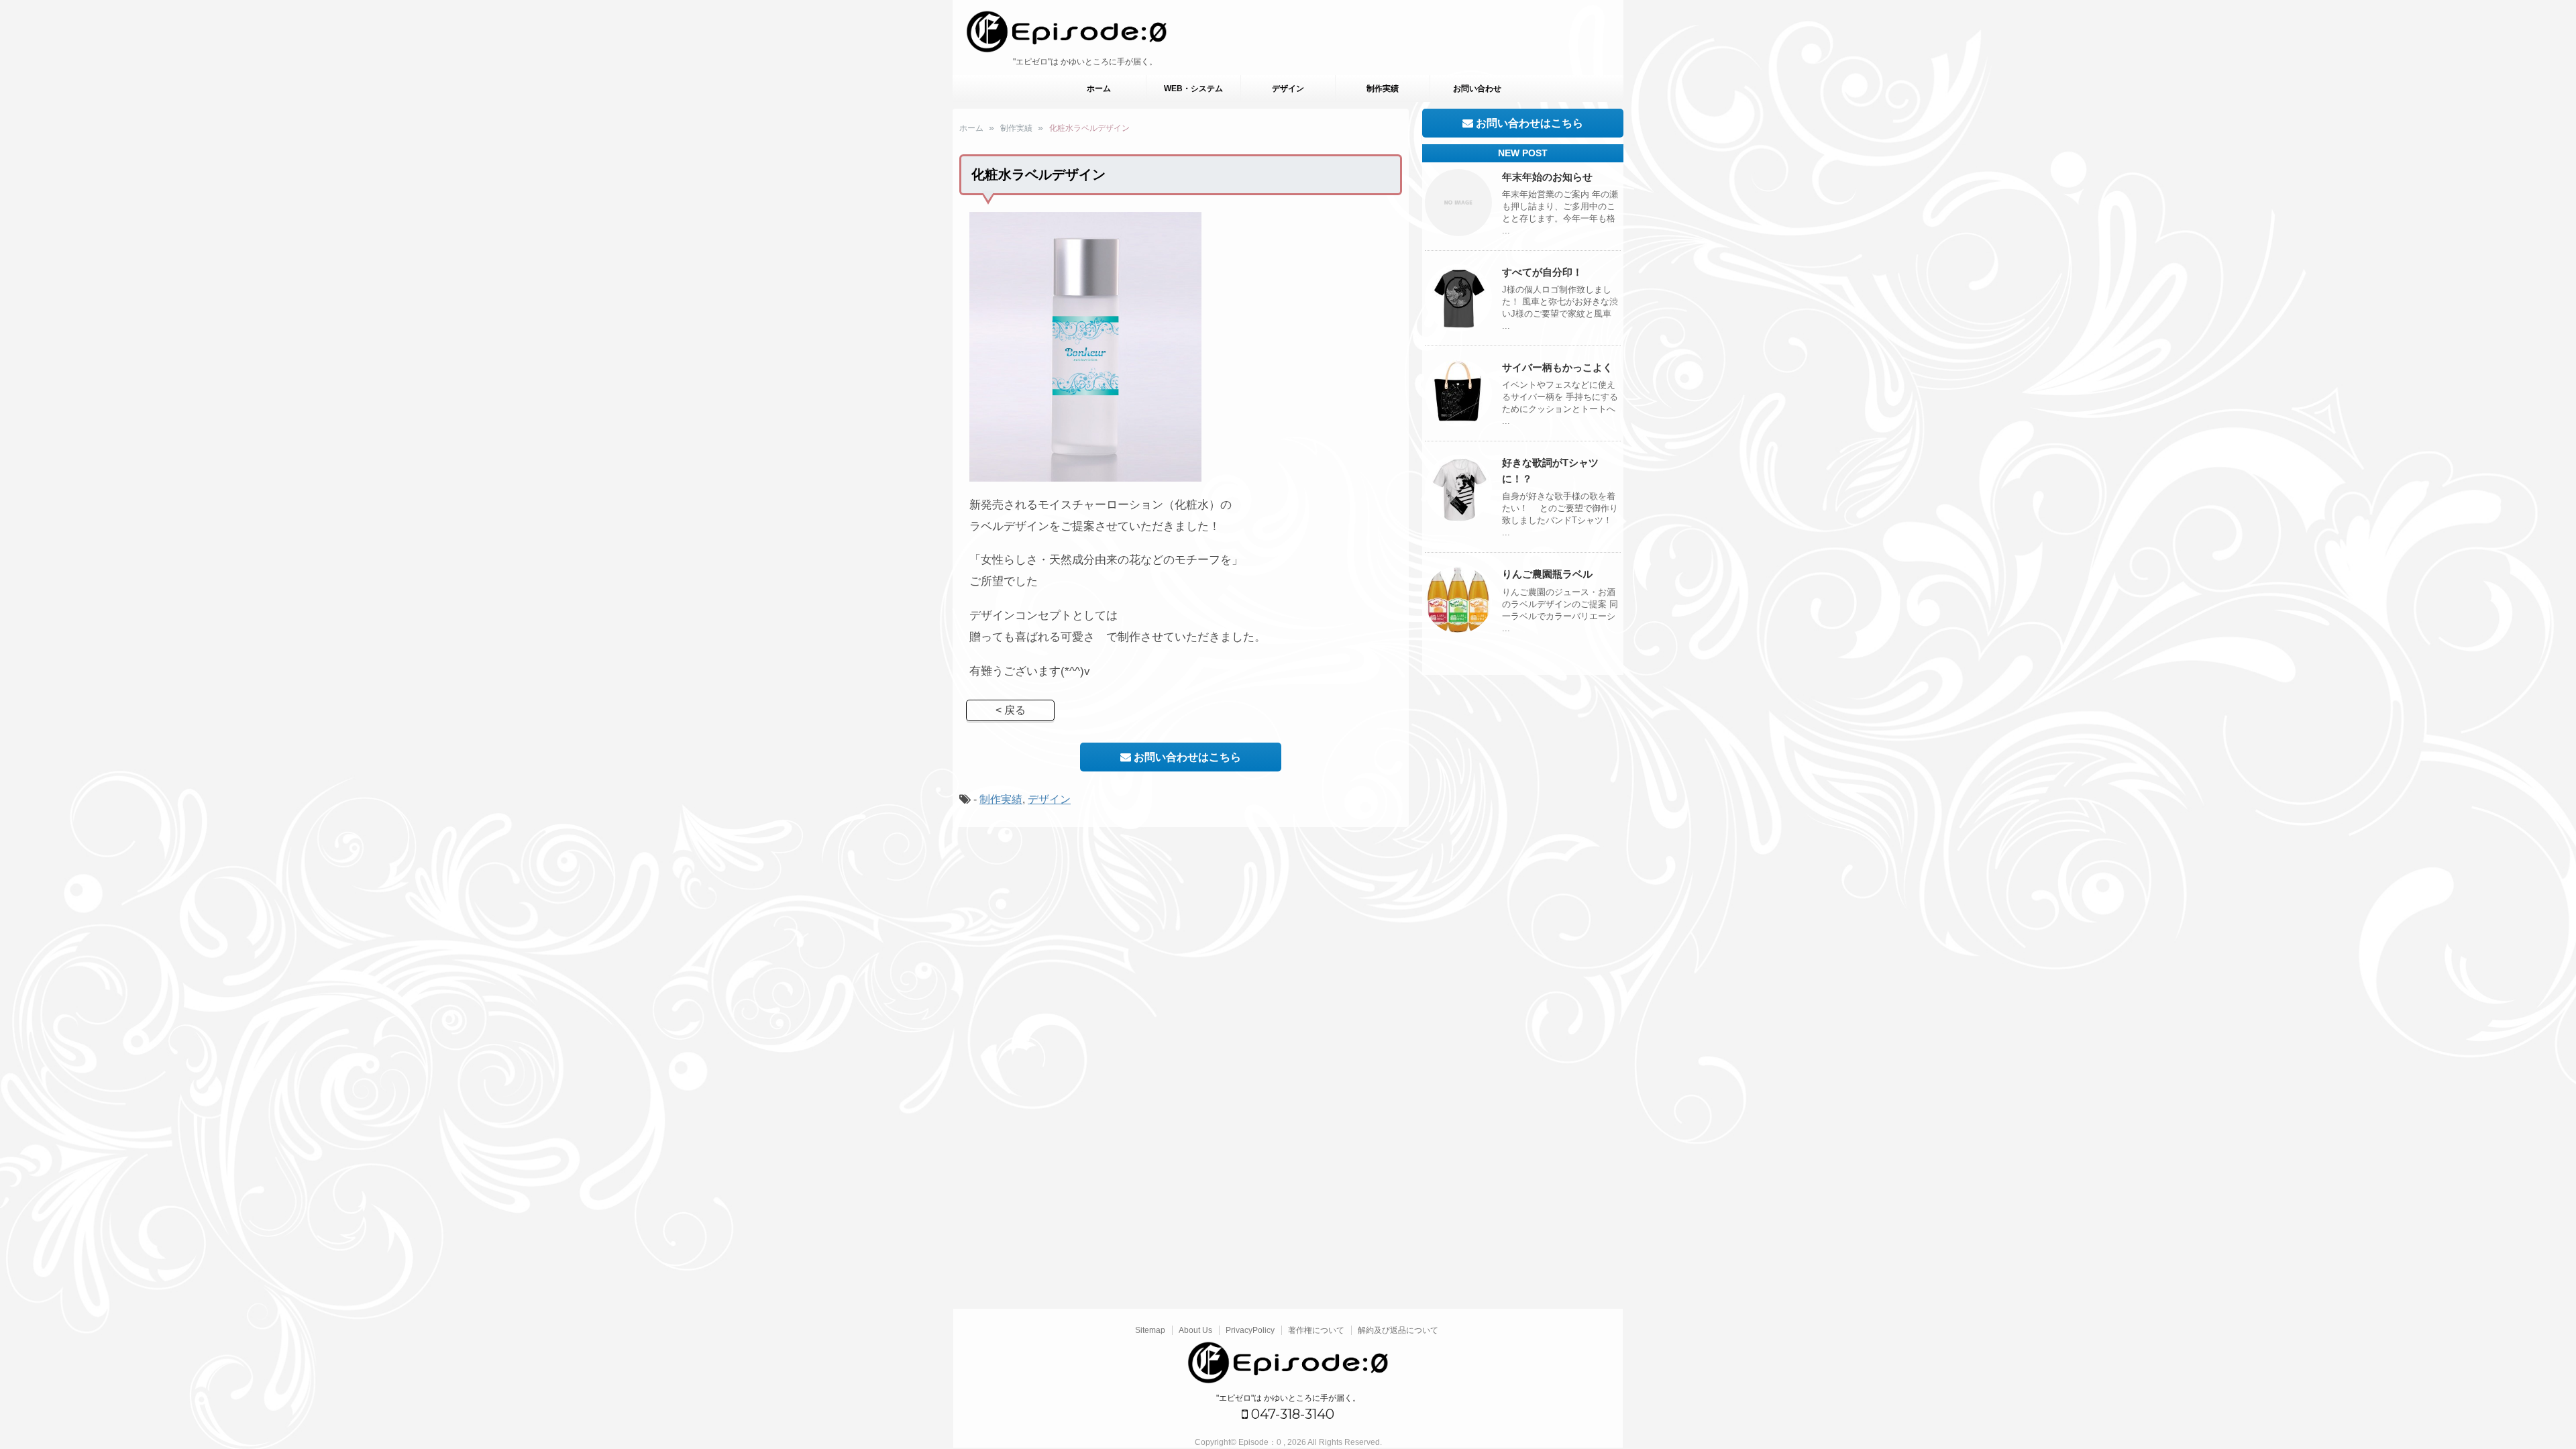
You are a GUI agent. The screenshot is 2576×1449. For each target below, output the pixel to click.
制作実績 (1383, 89)
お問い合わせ (1477, 89)
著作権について (1316, 1330)
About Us (1195, 1330)
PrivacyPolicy (1250, 1330)
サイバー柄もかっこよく (1557, 367)
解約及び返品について (1398, 1330)
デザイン (1288, 89)
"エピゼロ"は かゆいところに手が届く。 (1288, 1398)
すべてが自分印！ (1542, 272)
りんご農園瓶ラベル (1547, 574)
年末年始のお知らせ (1547, 177)
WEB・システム (1193, 89)
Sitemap (1150, 1330)
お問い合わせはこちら (1186, 757)
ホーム (1099, 89)
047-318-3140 (1291, 1414)
